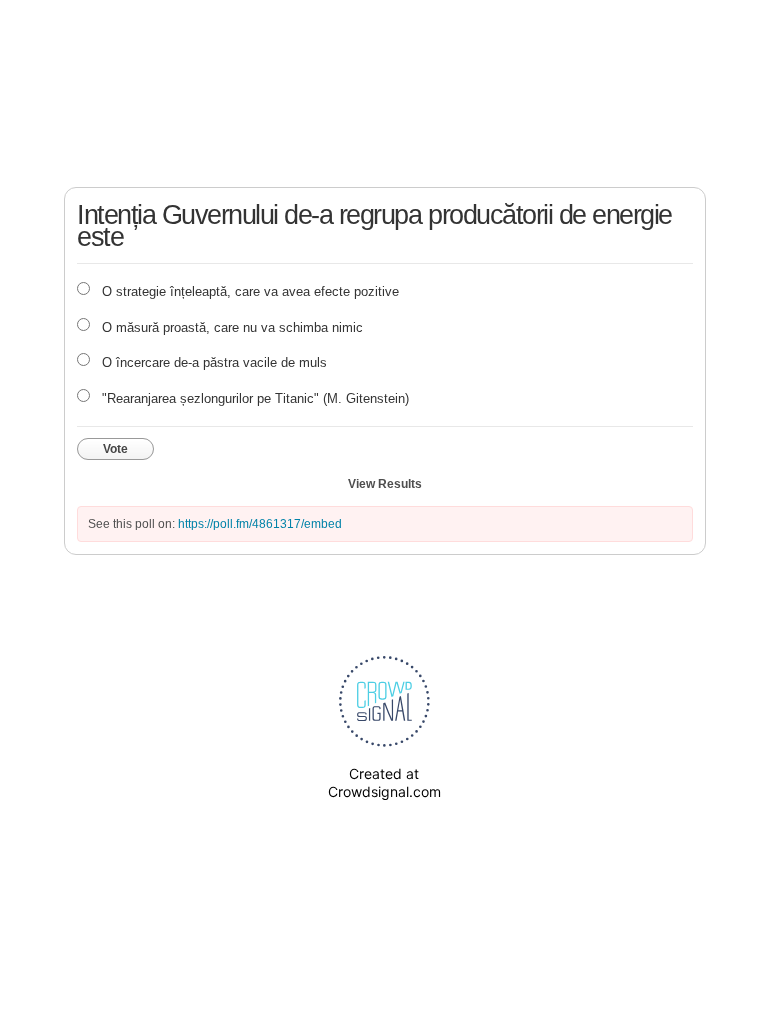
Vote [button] (115, 449)
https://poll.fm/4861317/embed (260, 524)
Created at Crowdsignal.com (384, 782)
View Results (385, 484)
